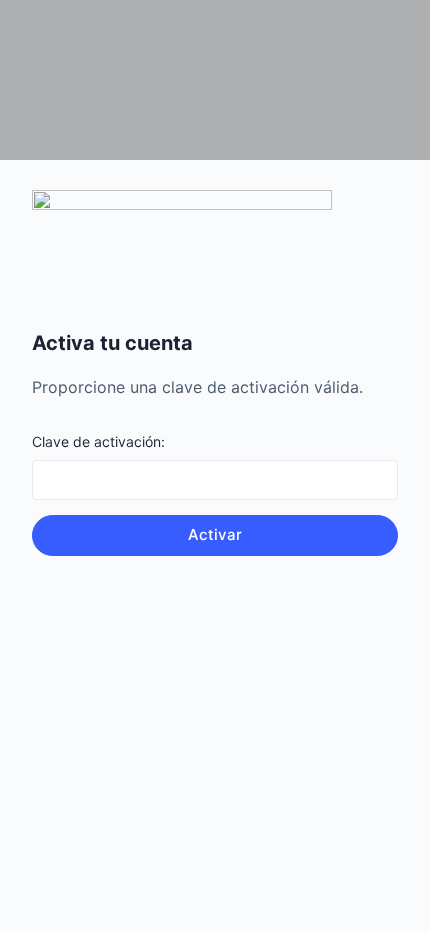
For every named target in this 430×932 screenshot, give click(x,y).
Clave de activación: (98, 441)
